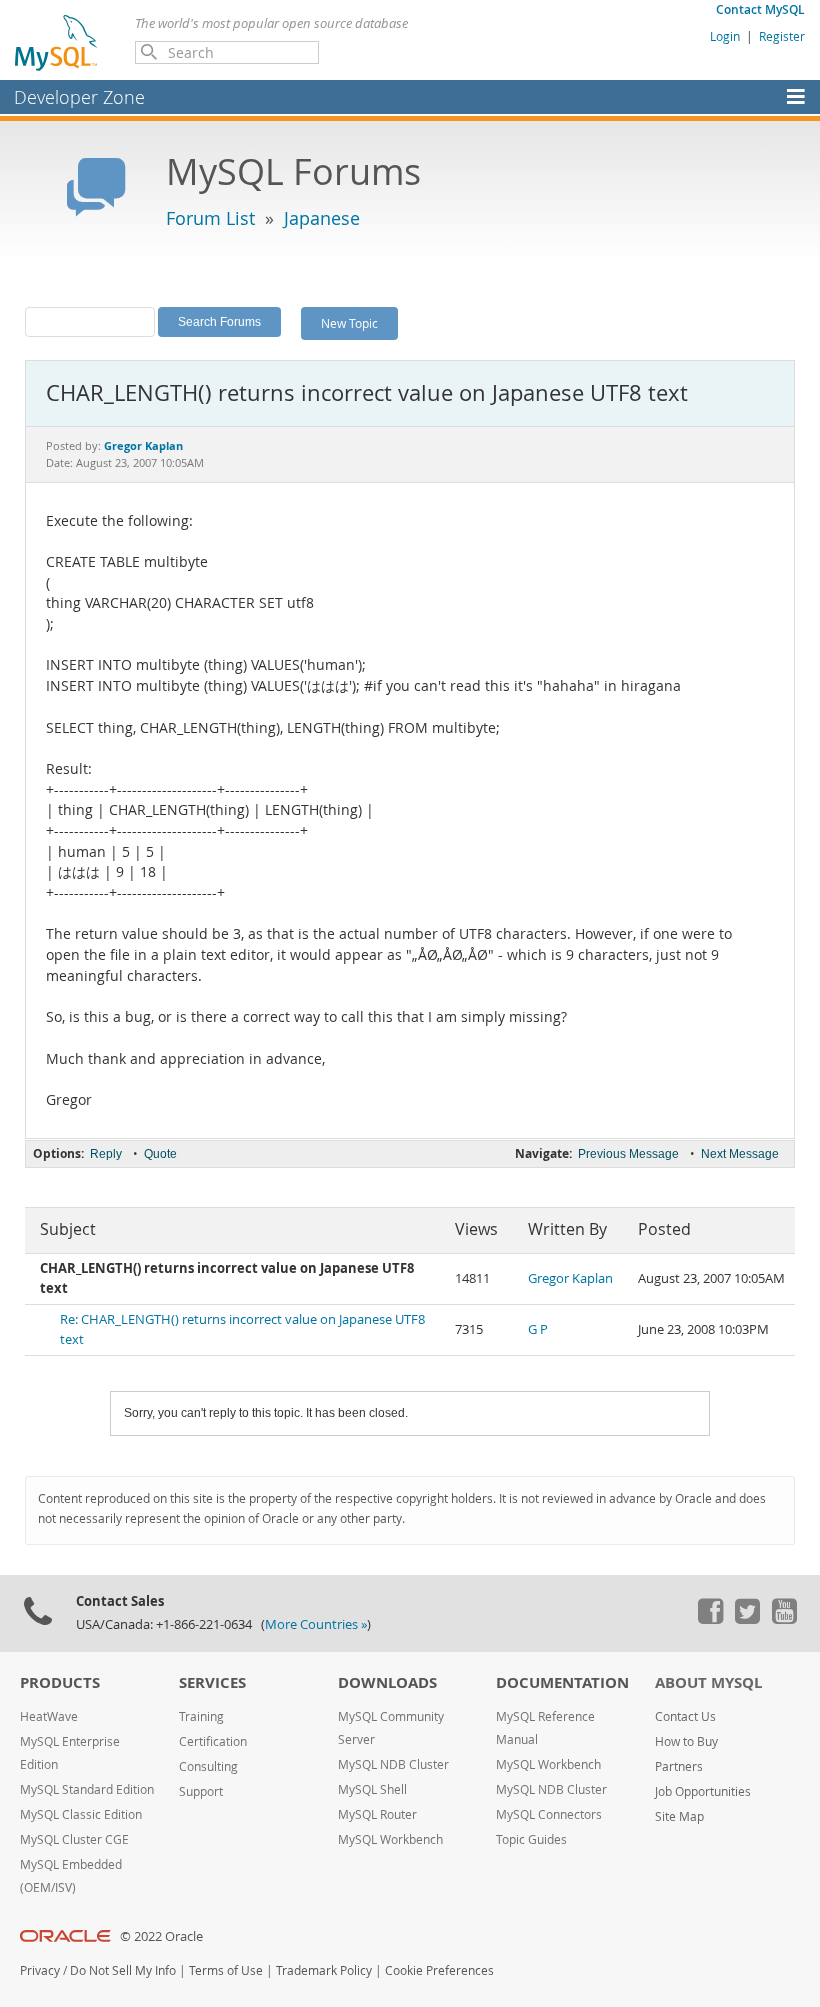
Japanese (322, 218)
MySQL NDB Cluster (393, 1764)
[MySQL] (57, 42)
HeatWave (49, 1716)
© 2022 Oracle (161, 1936)
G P (538, 1329)
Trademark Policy (324, 1970)
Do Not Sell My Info (123, 1970)
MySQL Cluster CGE (74, 1839)
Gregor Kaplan (570, 1278)
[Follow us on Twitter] (747, 1619)
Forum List (210, 218)
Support (201, 1791)
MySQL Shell (372, 1789)
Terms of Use (226, 1970)
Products (60, 1682)
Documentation (562, 1682)
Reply (106, 1154)
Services (212, 1682)
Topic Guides (531, 1839)
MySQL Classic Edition (81, 1814)
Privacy (40, 1970)
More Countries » (316, 1624)
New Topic (349, 323)
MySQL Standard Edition (87, 1789)
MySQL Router (377, 1814)
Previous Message (628, 1154)
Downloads (387, 1682)
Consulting (208, 1766)
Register (782, 36)
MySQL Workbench (390, 1839)
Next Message (740, 1154)
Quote (160, 1154)
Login (725, 36)
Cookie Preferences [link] (439, 1970)
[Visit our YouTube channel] (784, 1619)
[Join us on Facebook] (710, 1619)
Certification (213, 1741)
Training (201, 1716)
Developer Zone (79, 97)
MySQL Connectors (549, 1814)
